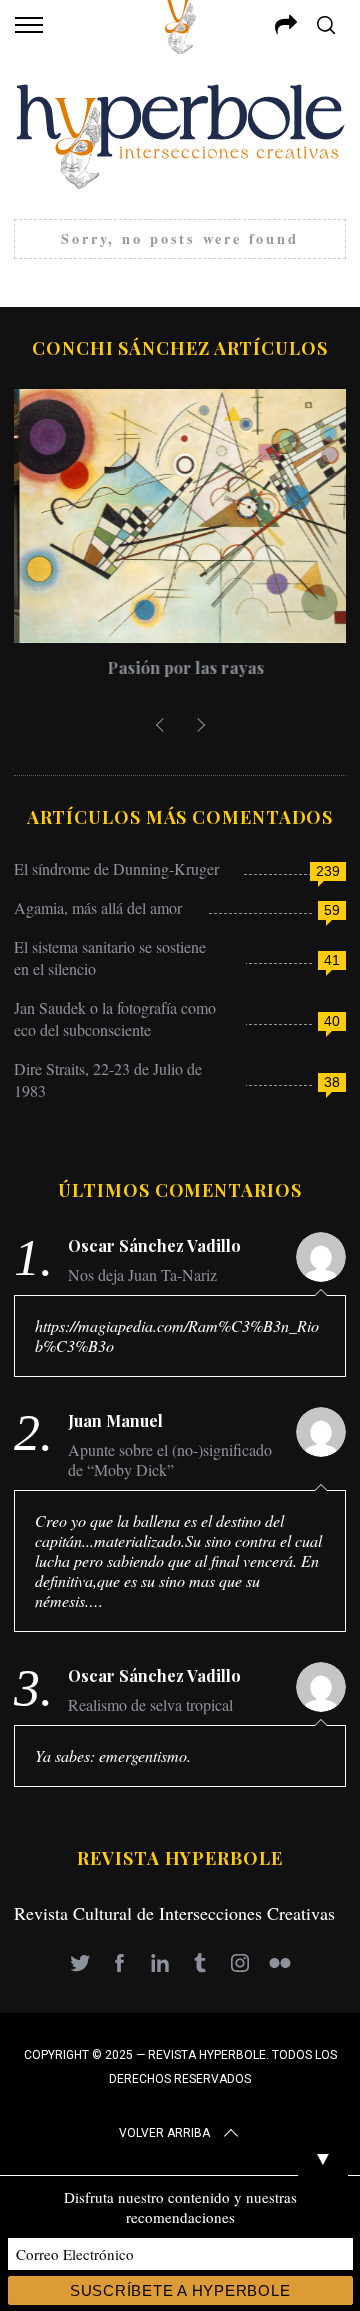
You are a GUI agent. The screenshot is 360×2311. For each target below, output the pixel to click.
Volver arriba (164, 2133)
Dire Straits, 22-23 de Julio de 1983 (108, 1079)
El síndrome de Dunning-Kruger (116, 868)
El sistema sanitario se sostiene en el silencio (110, 957)
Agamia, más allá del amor (98, 907)
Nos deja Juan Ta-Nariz (142, 1275)
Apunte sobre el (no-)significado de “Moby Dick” (170, 1460)
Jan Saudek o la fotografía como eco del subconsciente (115, 1018)
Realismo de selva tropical (150, 1705)
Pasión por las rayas (180, 667)
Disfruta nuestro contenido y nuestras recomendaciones (180, 2207)
